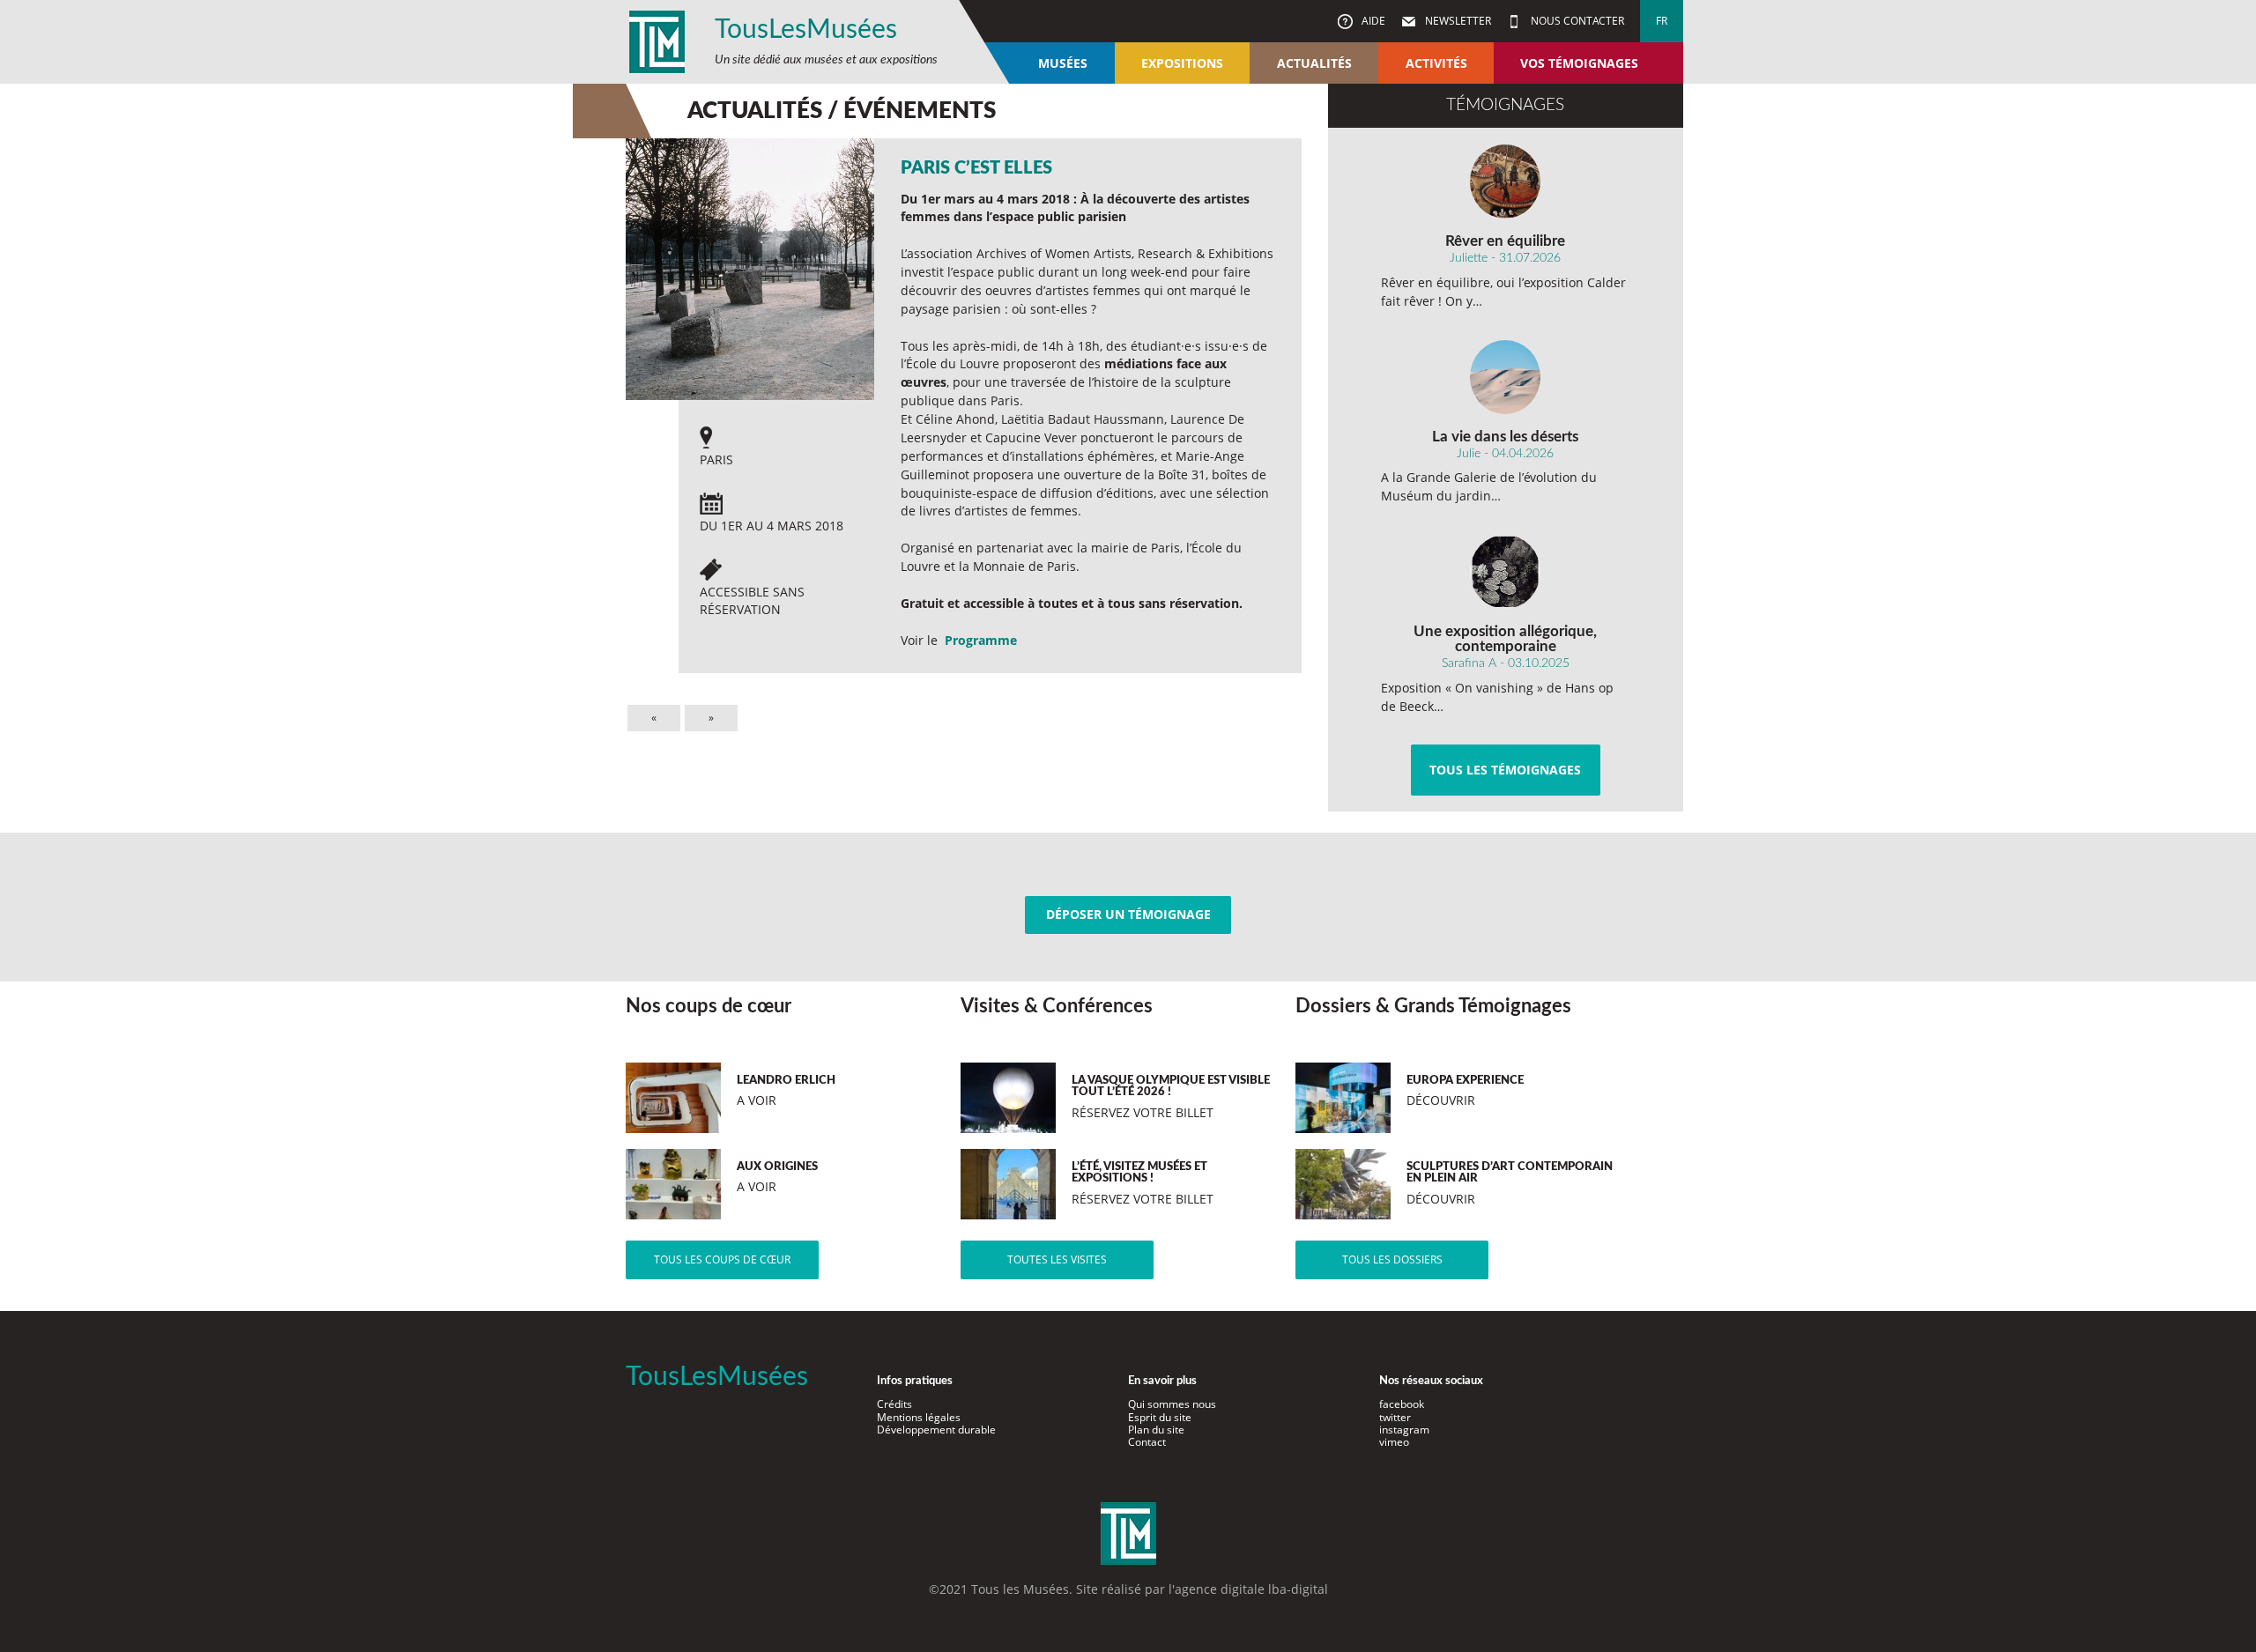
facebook (1402, 1404)
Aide (1372, 21)
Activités (1436, 63)
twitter (1395, 1417)
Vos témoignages (1579, 63)
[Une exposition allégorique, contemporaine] (1506, 572)
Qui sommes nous (1172, 1404)
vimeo (1394, 1442)
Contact (1147, 1442)
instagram (1404, 1430)
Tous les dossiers (1392, 1259)
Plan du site (1156, 1430)
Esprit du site (1160, 1417)
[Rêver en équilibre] (1506, 181)
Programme (981, 640)
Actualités (1314, 63)
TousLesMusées (806, 30)
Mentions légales (919, 1417)
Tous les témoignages (1505, 770)
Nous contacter (1576, 21)
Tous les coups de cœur (722, 1259)
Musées (1063, 63)
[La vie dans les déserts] (1506, 377)
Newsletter (1457, 21)
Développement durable (936, 1430)
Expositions (1182, 63)
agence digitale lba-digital (1251, 1589)
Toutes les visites (1057, 1259)
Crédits (894, 1404)
